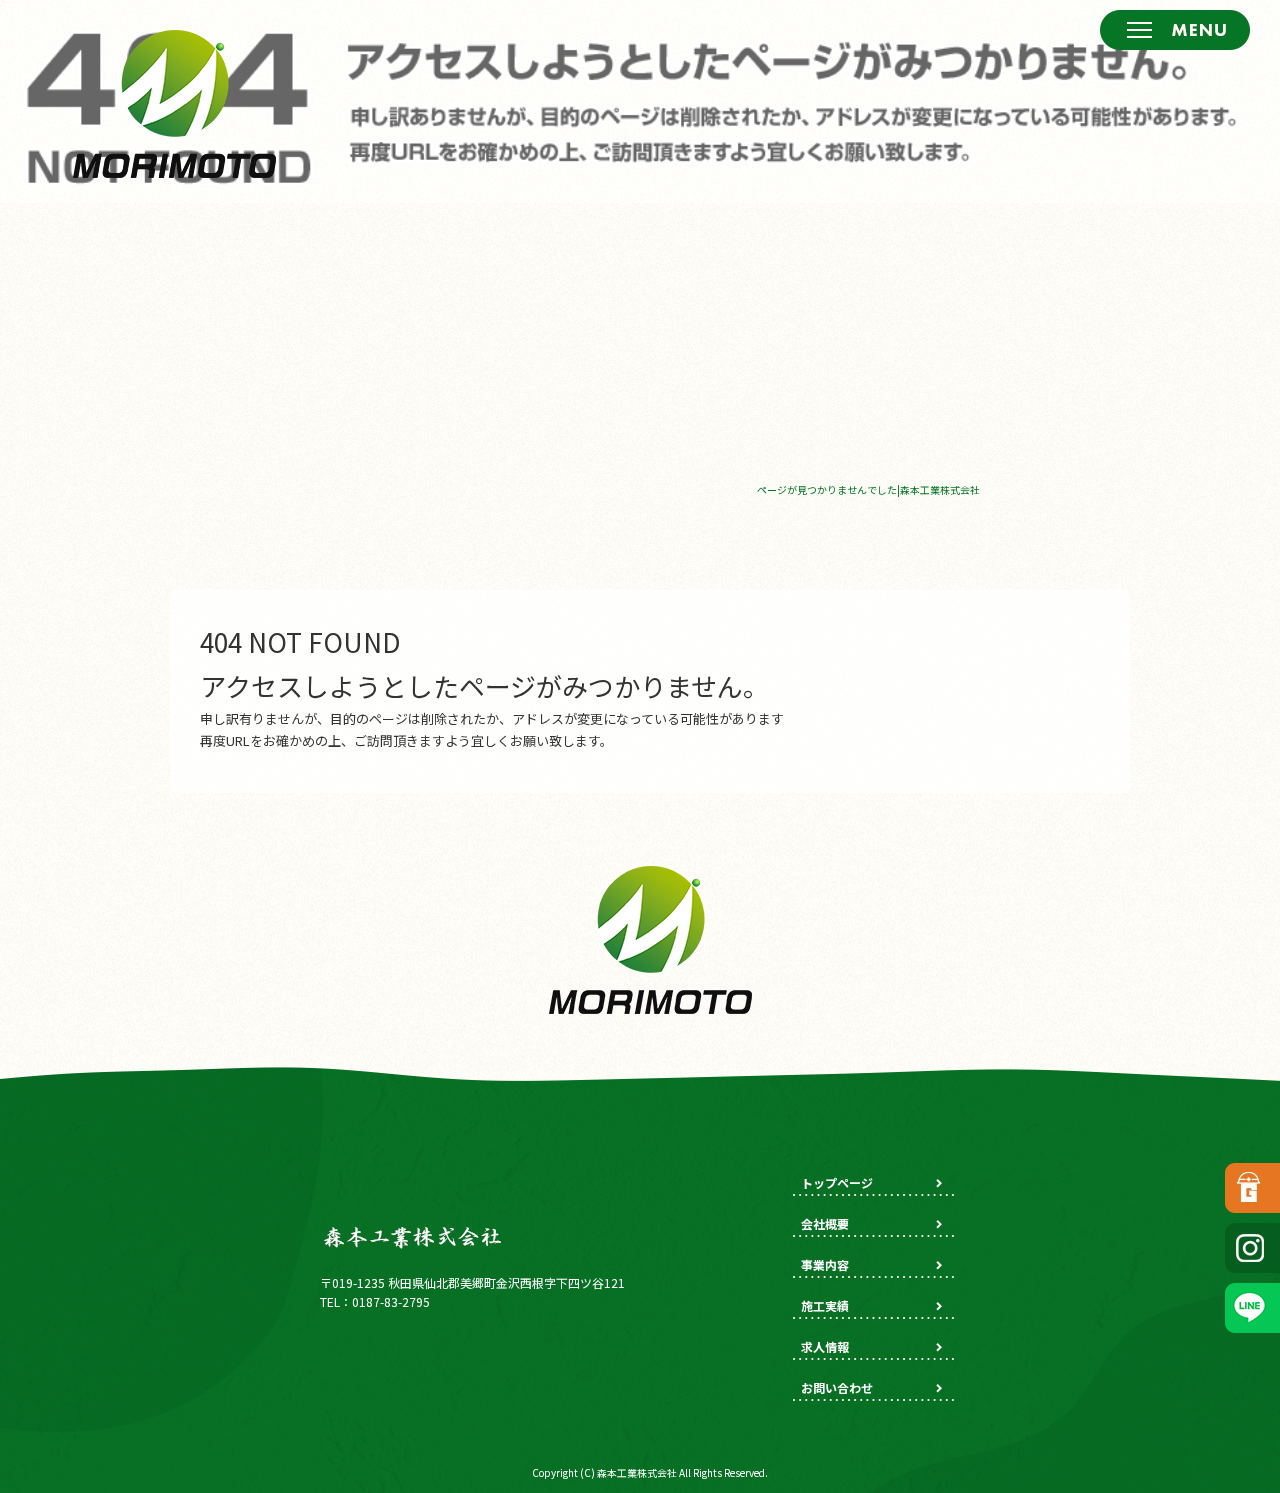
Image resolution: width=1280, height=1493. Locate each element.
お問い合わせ (837, 1387)
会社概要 (825, 1223)
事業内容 (825, 1264)
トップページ (837, 1182)
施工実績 (825, 1305)
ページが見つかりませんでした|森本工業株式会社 (868, 489)
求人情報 (825, 1346)
